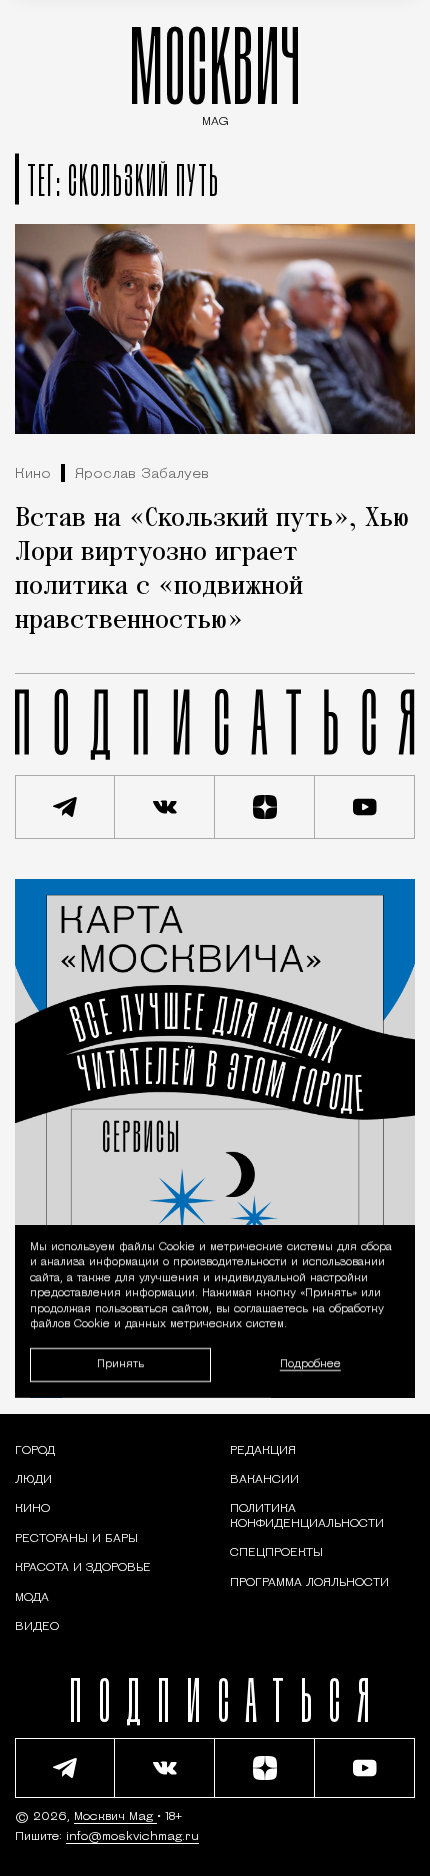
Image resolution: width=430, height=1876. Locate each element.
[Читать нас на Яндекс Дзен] (265, 807)
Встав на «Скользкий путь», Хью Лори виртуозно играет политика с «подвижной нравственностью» (212, 570)
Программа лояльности (309, 1583)
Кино (33, 474)
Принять (120, 1364)
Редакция (263, 1451)
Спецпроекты (276, 1553)
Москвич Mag (115, 1817)
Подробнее (310, 1364)
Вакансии (264, 1480)
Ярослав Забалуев (142, 474)
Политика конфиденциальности (307, 1516)
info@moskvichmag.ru (132, 1837)
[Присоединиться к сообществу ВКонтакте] (165, 807)
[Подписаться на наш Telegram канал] (65, 807)
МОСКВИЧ (215, 71)
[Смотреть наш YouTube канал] (365, 807)
